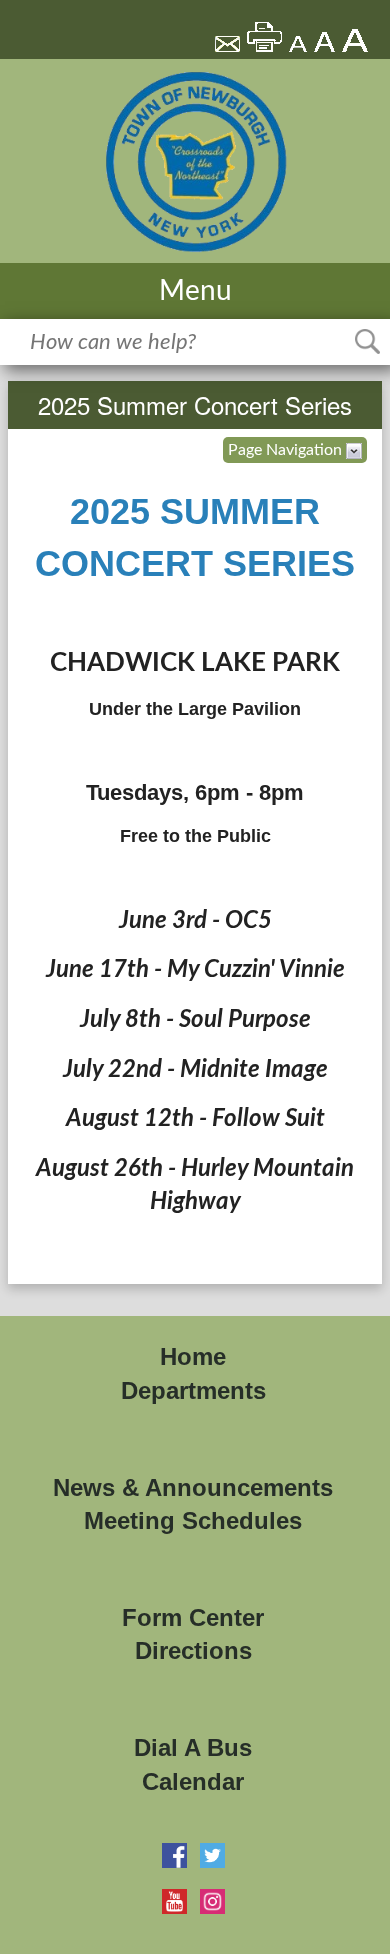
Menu (195, 291)
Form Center (193, 1617)
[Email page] (229, 47)
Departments (193, 1390)
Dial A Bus (193, 1747)
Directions (193, 1650)
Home (193, 1356)
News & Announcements (193, 1487)
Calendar (193, 1781)
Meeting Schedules (193, 1520)
